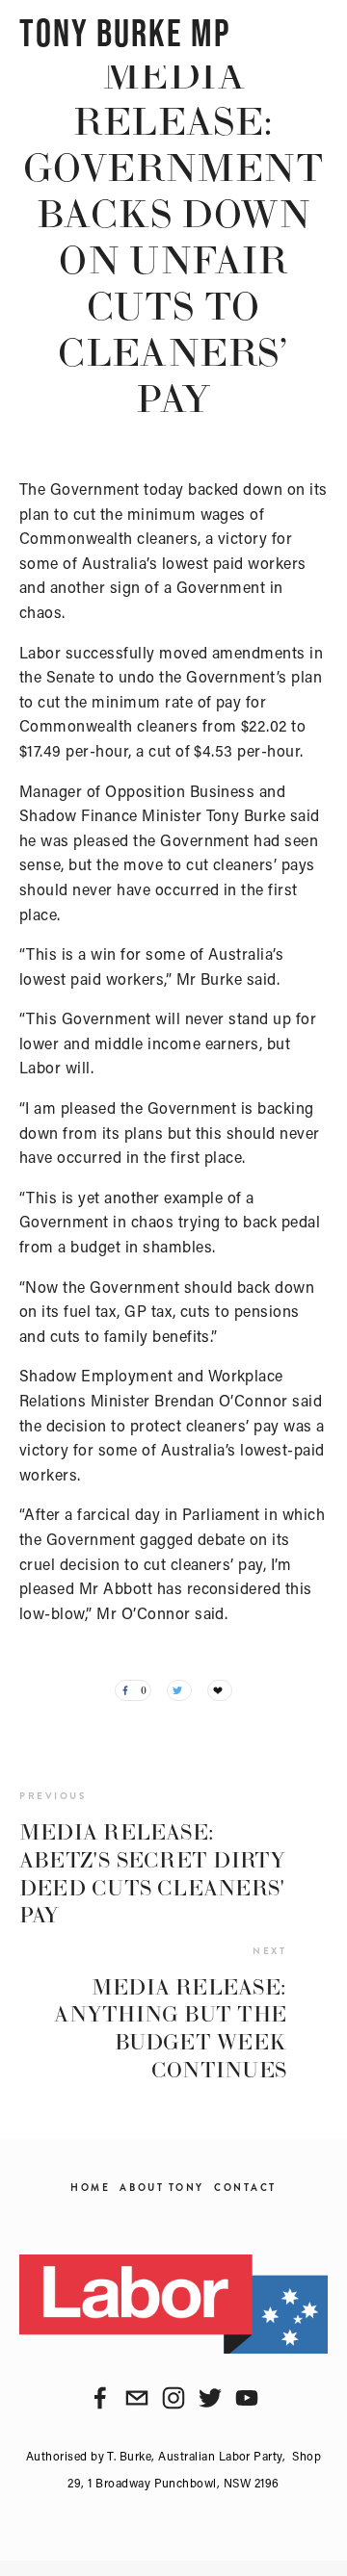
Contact (245, 2188)
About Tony (162, 2188)
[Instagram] (173, 2398)
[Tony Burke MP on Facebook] (100, 2398)
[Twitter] (210, 2398)
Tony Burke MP (125, 33)
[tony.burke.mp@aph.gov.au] (137, 2398)
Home (90, 2188)
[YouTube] (247, 2398)
